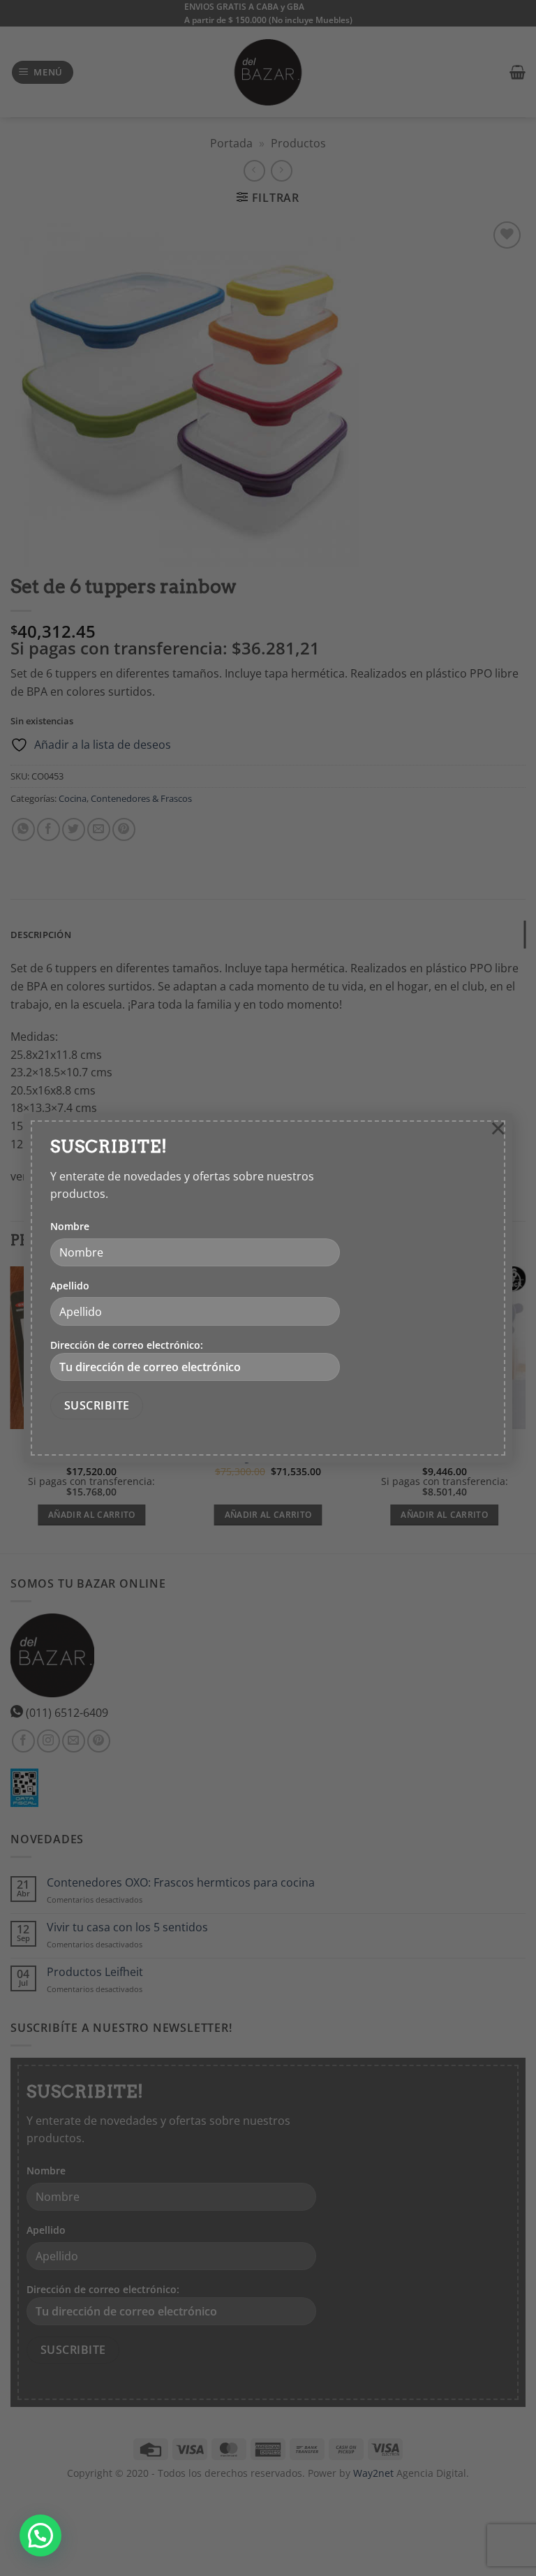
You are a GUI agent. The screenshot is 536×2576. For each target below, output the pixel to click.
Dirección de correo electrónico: (127, 1345)
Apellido (70, 1286)
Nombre (70, 1226)
